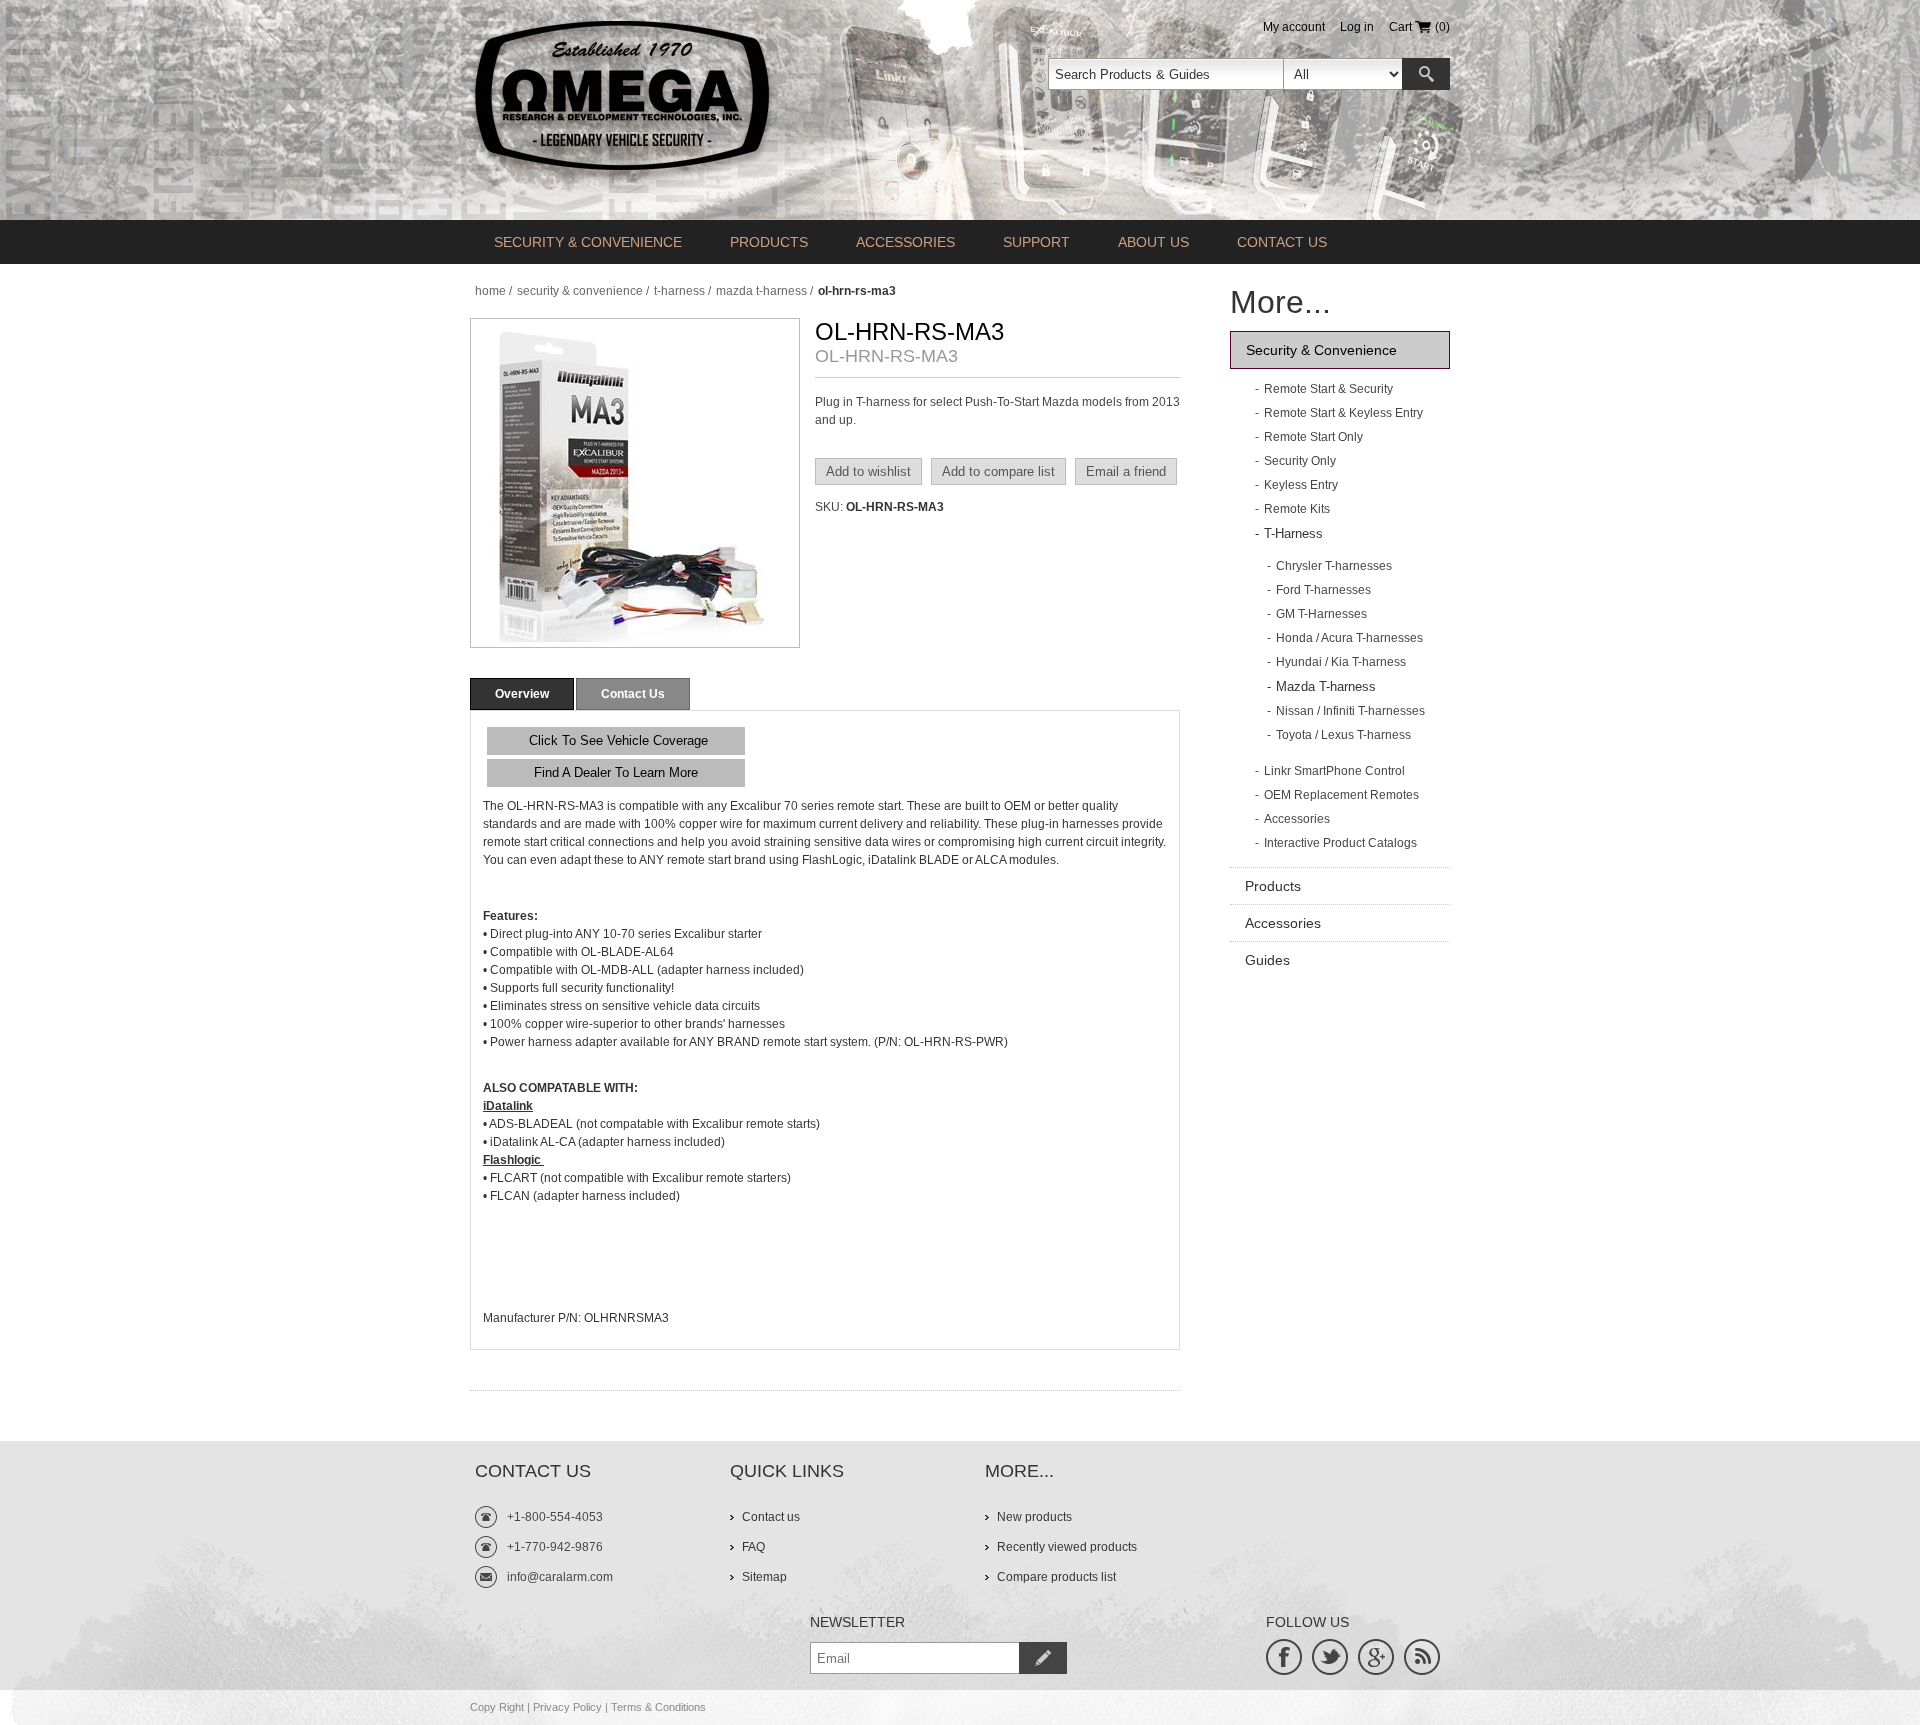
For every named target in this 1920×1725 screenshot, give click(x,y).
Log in (1357, 27)
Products (769, 242)
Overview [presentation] (522, 694)
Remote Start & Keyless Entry (1343, 413)
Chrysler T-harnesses (1334, 566)
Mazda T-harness (1326, 686)
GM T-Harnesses (1321, 614)
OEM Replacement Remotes (1341, 795)
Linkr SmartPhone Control (1334, 771)
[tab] (522, 694)
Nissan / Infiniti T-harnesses (1350, 711)
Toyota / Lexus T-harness (1343, 735)
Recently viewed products (1067, 1547)
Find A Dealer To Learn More (616, 772)
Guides (1267, 960)
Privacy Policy (567, 1707)
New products (1034, 1517)
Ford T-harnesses (1323, 590)
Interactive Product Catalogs (1340, 843)
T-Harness (1293, 533)
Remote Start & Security (1328, 389)
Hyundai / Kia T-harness (1341, 662)
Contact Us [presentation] (633, 694)
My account (1294, 27)
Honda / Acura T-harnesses (1349, 638)
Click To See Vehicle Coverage (616, 740)
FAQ (753, 1547)
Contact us (1282, 242)
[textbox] (1166, 74)
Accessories (905, 242)
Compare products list (1056, 1577)
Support (1036, 242)
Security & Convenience (588, 242)
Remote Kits (1297, 509)
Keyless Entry (1301, 485)
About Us (1153, 242)
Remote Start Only (1313, 437)
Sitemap (764, 1577)
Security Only (1300, 461)
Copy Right (497, 1707)
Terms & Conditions (658, 1707)
